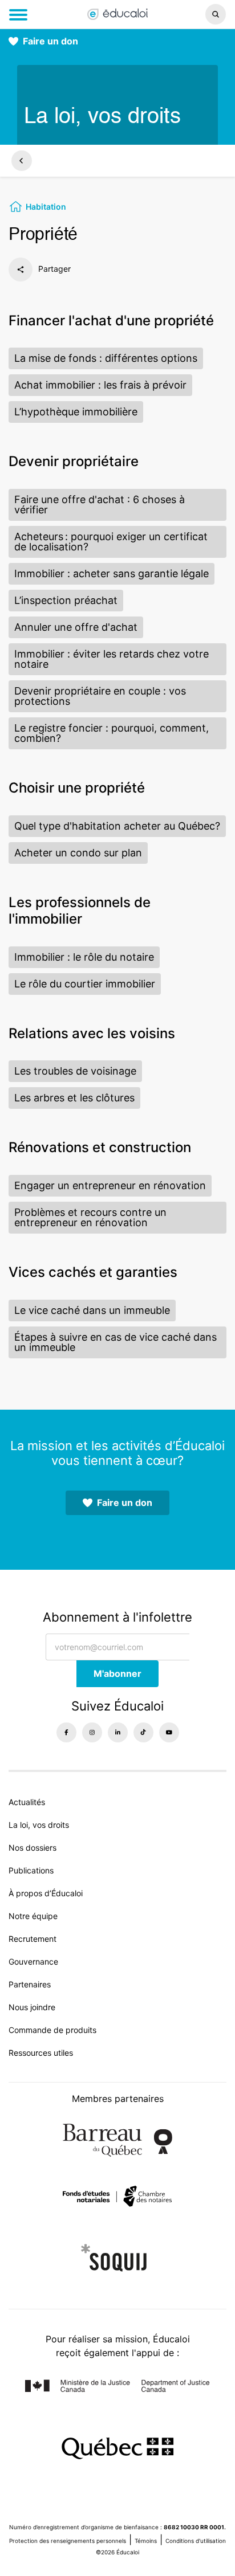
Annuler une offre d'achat (76, 627)
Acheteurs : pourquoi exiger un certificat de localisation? (111, 542)
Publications (31, 1870)
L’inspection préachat (66, 600)
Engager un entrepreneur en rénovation (110, 1185)
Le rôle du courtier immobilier (85, 984)
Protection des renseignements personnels (68, 2541)
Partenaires (30, 1984)
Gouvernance (33, 1961)
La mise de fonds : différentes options (106, 358)
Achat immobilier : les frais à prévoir (100, 385)
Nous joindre (32, 2007)
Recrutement (33, 1939)
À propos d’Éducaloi (46, 1893)
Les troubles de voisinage (75, 1071)
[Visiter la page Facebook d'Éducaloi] (66, 1732)
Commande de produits (52, 2030)
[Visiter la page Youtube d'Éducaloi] (169, 1732)
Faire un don (50, 41)
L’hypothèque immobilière (76, 412)
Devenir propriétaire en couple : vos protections (100, 696)
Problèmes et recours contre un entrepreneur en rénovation (90, 1217)
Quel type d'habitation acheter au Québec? (117, 826)
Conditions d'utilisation (196, 2541)
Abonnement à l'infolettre (117, 1617)
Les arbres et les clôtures (74, 1098)
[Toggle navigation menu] (18, 15)
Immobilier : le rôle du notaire (84, 957)
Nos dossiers (33, 1848)
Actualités (27, 1802)
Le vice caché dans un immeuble (92, 1310)
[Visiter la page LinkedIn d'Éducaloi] (118, 1732)
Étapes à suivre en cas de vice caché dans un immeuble (116, 1342)
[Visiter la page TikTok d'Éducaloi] (143, 1732)
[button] (195, 14)
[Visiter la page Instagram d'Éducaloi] (92, 1732)
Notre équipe (33, 1916)
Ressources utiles (41, 2053)
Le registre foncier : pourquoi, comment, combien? (112, 733)
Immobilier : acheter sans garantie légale (112, 573)
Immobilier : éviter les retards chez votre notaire (112, 659)
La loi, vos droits (39, 1825)
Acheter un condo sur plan (78, 853)
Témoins (146, 2541)
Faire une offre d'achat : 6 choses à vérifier (100, 505)
